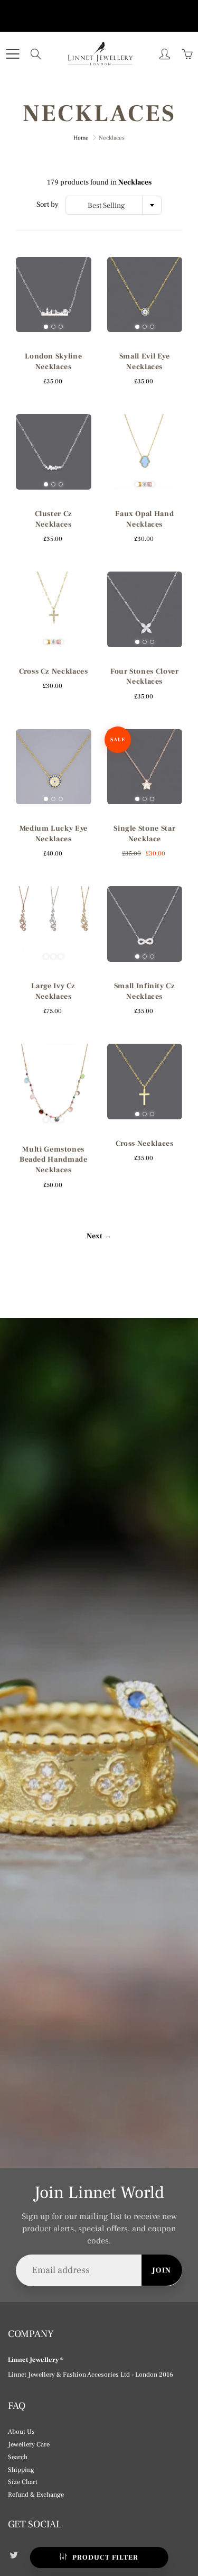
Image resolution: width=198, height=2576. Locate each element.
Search (18, 2457)
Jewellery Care (29, 2444)
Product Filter (105, 2557)
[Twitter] (13, 2555)
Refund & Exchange (36, 2495)
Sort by (48, 205)
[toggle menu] (12, 54)
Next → (99, 1236)
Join (162, 2270)
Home (81, 138)
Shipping (21, 2470)
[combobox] (114, 205)
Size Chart (23, 2482)
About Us (21, 2432)
